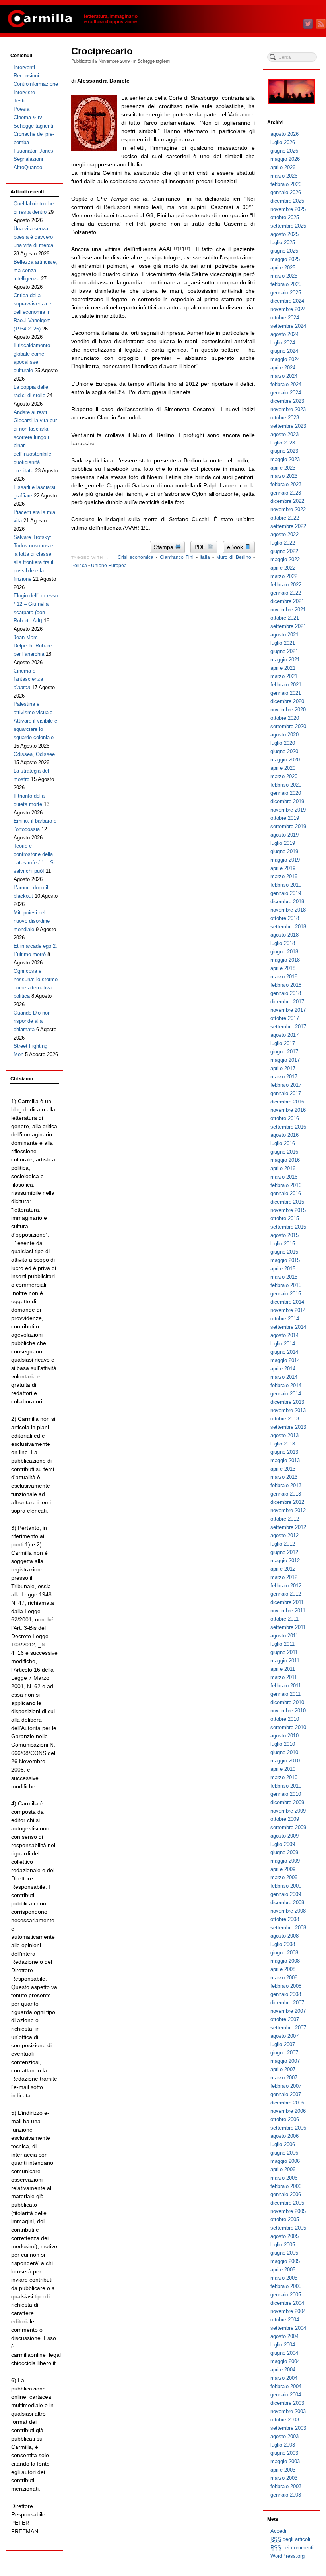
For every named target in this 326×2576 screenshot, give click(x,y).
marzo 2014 (284, 1377)
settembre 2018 (288, 927)
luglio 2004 (283, 2345)
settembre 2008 (288, 1928)
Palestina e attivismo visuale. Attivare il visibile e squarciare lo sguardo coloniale (35, 721)
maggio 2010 (285, 1761)
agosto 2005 (284, 2236)
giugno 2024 (284, 351)
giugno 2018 (284, 952)
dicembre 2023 (287, 401)
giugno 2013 (284, 1452)
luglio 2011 (282, 1644)
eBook (236, 547)
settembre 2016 (288, 1127)
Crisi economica (136, 557)
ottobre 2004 (285, 2320)
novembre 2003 (288, 2411)
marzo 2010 (284, 1777)
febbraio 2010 (286, 1786)
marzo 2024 (284, 376)
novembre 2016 (288, 1110)
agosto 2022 (284, 534)
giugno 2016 (284, 1152)
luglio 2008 (283, 1944)
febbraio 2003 (286, 2486)
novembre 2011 (288, 1611)
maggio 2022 (285, 559)
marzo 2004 (284, 2378)
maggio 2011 (285, 1661)
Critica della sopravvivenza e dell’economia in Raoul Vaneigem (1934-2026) (32, 312)
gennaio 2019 (286, 893)
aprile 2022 (283, 568)
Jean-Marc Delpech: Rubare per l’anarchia (33, 646)
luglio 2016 (283, 1143)
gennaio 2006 (286, 2194)
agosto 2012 (284, 1535)
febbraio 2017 (286, 1085)
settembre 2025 (288, 226)
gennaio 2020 (286, 793)
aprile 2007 (283, 2069)
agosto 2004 (284, 2336)
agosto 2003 (284, 2436)
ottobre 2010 (285, 1719)
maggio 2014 (285, 1360)
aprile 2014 (283, 1369)
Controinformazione (36, 84)
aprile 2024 (283, 368)
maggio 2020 (285, 760)
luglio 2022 (283, 543)
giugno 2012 (284, 1552)
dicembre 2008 (287, 1903)
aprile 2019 (283, 868)
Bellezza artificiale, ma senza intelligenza (35, 270)
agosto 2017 (284, 1035)
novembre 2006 (288, 2111)
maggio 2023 (285, 459)
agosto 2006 (284, 2136)
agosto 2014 (284, 1335)
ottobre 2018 (285, 918)
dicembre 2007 (287, 2003)
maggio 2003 (285, 2461)
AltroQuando (28, 167)
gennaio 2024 (286, 393)
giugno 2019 (284, 851)
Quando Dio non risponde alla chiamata (32, 1021)
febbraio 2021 (286, 685)
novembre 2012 (288, 1510)
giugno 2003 (284, 2453)
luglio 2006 (283, 2144)
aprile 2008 (283, 1969)
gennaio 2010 (286, 1794)
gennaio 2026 (286, 192)
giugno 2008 (284, 1953)
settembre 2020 (288, 726)
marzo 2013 (284, 1477)
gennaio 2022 (286, 593)
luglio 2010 (283, 1744)
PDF (201, 547)
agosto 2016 (284, 1135)
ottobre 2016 (285, 1118)
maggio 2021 (285, 660)
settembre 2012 (288, 1527)
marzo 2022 (284, 576)
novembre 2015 (288, 1210)
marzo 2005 (284, 2278)
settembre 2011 (288, 1627)
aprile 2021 (283, 668)
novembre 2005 (288, 2211)
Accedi (278, 2531)
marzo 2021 (284, 676)
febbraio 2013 (286, 1485)
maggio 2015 (285, 1260)
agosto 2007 (284, 2036)
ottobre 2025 (285, 217)
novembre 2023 (288, 409)
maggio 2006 (285, 2161)
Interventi (24, 67)
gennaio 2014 (286, 1394)
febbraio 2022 (286, 585)
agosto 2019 (284, 835)
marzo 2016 (284, 1177)
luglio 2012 (283, 1544)
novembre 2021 (288, 610)
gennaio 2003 (286, 2495)
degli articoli (290, 2539)
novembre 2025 (288, 209)
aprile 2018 (283, 968)
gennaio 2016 (286, 1193)
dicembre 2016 (287, 1102)
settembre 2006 (288, 2128)
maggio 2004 (285, 2361)
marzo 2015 (284, 1277)
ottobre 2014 (285, 1319)
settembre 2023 (288, 426)
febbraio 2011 (286, 1686)
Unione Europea (109, 566)
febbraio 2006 (286, 2186)
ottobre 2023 (285, 418)
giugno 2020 (284, 751)
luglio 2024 (283, 343)
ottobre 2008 (285, 1919)
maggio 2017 (285, 1060)
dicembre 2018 (287, 902)
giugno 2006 (284, 2153)
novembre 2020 (288, 710)
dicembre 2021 (287, 601)
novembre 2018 (288, 910)
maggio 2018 (285, 960)
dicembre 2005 (287, 2203)
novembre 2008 (288, 1911)
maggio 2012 (285, 1560)
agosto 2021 (284, 635)
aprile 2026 (283, 167)
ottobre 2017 (285, 1018)
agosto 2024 (284, 334)
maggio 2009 (285, 1861)
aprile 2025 (283, 268)
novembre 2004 (288, 2311)
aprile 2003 (283, 2470)
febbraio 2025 (286, 284)
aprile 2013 (283, 1469)
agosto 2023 (284, 434)
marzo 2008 (284, 1978)
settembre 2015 (288, 1227)
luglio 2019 (283, 843)
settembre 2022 (288, 526)
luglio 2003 (283, 2445)
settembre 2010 (288, 1727)
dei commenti (292, 2548)
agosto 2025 (284, 234)
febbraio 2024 (286, 384)
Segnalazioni (28, 159)
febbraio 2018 (286, 985)
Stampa (164, 547)
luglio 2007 (283, 2044)
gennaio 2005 (286, 2295)
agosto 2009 (284, 1836)
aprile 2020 (283, 768)
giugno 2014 (284, 1352)
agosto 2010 (284, 1736)
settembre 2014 (288, 1327)
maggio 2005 (285, 2261)
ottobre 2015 (285, 1218)
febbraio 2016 (286, 1185)
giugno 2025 (284, 251)
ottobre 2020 (285, 718)
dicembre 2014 (287, 1302)
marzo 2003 (284, 2478)
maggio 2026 (285, 159)
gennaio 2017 (286, 1093)
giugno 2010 (284, 1752)
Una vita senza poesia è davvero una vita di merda (33, 237)
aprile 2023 (283, 468)
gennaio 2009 (286, 1894)
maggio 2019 (285, 860)
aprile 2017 (283, 1068)
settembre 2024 (288, 326)
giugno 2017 (284, 1052)
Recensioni (26, 76)
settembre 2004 (288, 2328)
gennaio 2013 (286, 1494)
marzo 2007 (284, 2078)
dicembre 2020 (287, 701)
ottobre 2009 (285, 1819)
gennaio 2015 (286, 1294)
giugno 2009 (284, 1852)
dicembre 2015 (287, 1202)
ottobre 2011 (284, 1619)
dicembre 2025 (287, 201)
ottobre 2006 (285, 2119)
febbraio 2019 (286, 885)
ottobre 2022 (285, 518)
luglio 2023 (283, 443)
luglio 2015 (283, 1244)
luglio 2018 (283, 943)
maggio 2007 (285, 2061)
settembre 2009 (288, 1827)
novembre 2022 (288, 509)
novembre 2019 (288, 810)
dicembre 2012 (287, 1502)
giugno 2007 (284, 2053)
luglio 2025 (283, 243)
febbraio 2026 (286, 184)
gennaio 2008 (286, 1994)
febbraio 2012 (286, 1586)
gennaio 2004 (286, 2395)
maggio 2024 (285, 359)
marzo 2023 (284, 476)
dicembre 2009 (287, 1802)
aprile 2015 (283, 1269)
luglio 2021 (283, 643)
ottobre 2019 (285, 818)
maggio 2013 (285, 1460)
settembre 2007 (288, 2028)
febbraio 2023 (286, 484)
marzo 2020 (284, 776)
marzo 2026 (284, 176)
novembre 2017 (288, 1010)
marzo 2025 (284, 276)
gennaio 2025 (286, 293)
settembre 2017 (288, 1027)
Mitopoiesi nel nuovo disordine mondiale (32, 921)
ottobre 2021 (285, 618)
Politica (79, 566)
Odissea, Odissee (34, 754)
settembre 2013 (288, 1427)
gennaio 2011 (285, 1694)
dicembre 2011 (287, 1602)
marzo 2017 (284, 1077)
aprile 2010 (283, 1769)
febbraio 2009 (286, 1886)
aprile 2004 (283, 2370)
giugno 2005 (284, 2253)
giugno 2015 (284, 1252)
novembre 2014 (288, 1310)
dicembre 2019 (287, 801)
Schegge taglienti (154, 61)
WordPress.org (287, 2556)
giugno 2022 (284, 551)
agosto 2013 (284, 1435)
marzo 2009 (284, 1877)
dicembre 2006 (287, 2103)
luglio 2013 (283, 1444)
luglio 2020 (283, 743)
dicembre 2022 (287, 501)
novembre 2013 (288, 1410)
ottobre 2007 (285, 2019)
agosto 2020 (284, 735)
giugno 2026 (284, 151)
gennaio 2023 (286, 493)
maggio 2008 (285, 1961)
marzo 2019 (284, 876)
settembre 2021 (288, 626)
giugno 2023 (284, 451)
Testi (19, 101)
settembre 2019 (288, 826)
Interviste (24, 92)
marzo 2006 (284, 2178)
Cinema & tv (28, 117)
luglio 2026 (283, 142)
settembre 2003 (288, 2428)
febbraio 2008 (286, 1986)
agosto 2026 (284, 134)
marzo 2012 (284, 1577)
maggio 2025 (285, 259)
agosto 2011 (284, 1636)
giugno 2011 (284, 1652)
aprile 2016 (283, 1168)
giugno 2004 (284, 2353)
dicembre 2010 (287, 1702)
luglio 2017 (283, 1043)
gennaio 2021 (286, 693)
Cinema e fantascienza (28, 679)
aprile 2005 (283, 2270)
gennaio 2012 (286, 1594)
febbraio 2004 (286, 2386)
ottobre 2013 (285, 1419)
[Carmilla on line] (163, 19)
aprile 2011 (283, 1669)
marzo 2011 (284, 1677)
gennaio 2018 (286, 993)
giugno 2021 (284, 651)
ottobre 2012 (285, 1519)
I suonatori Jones (33, 151)
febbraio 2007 (286, 2086)
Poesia (21, 109)
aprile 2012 (283, 1569)
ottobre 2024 (285, 318)
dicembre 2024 (287, 301)
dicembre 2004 (287, 2303)
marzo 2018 (284, 977)
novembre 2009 (288, 1811)
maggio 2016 (285, 1160)
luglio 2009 (283, 1844)
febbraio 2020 (286, 785)
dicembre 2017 (287, 1002)
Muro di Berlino (234, 557)
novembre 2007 (288, 2011)
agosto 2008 (284, 1936)
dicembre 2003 (287, 2403)
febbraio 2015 (286, 1285)
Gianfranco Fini (177, 557)
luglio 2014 (283, 1344)
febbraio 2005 (286, 2286)
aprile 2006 (283, 2169)
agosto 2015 (284, 1235)
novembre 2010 (288, 1711)
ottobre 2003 (285, 2420)
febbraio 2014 (286, 1385)
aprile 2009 (283, 1869)
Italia (205, 557)
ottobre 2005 (285, 2219)
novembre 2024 (288, 309)
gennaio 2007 (286, 2094)
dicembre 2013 (287, 1402)
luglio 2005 (283, 2245)
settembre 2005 (288, 2228)
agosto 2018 (284, 935)
